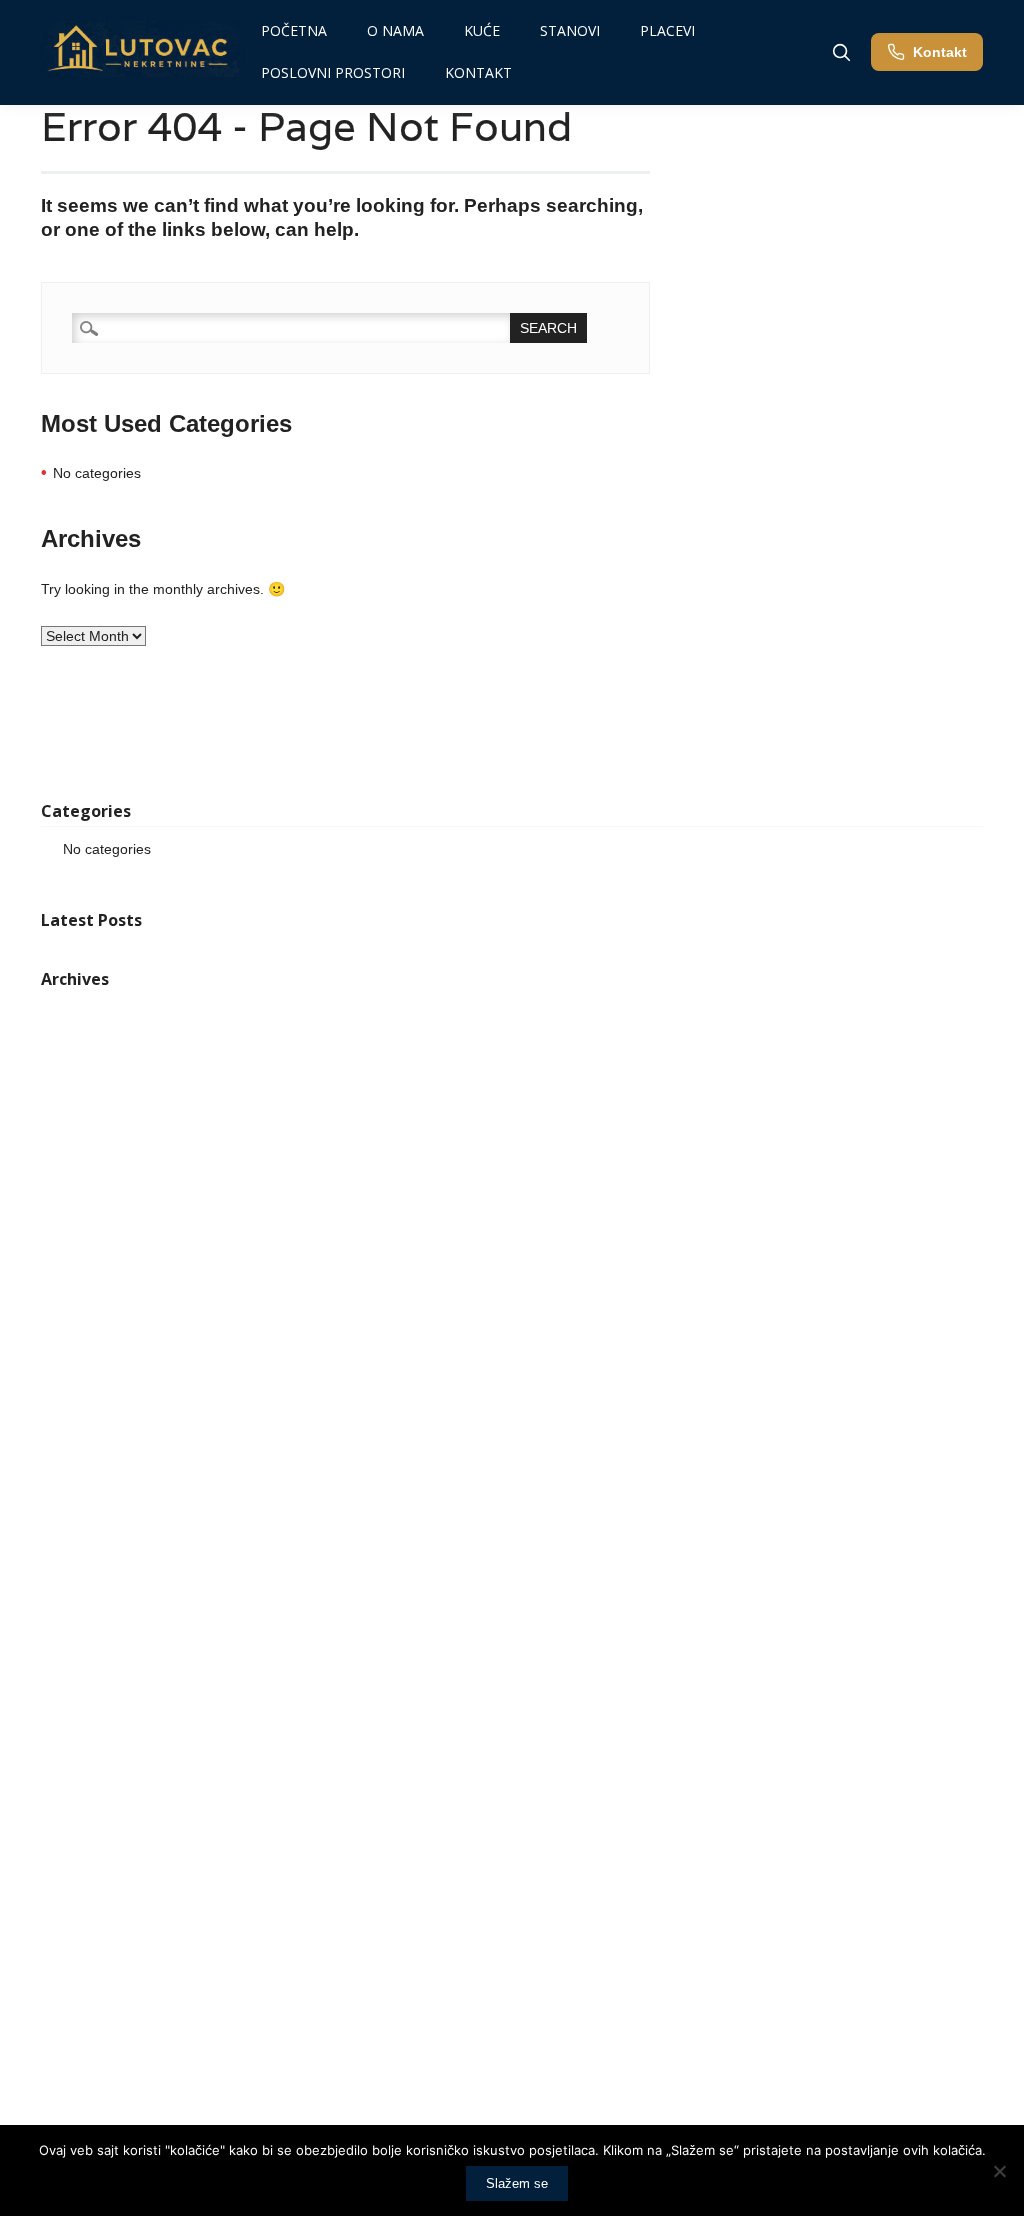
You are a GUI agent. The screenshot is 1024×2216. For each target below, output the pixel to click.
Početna (294, 30)
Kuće (482, 30)
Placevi (667, 30)
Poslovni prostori (333, 72)
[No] (999, 2171)
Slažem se (517, 2183)
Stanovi (570, 30)
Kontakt (478, 72)
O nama (395, 30)
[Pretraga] (841, 52)
